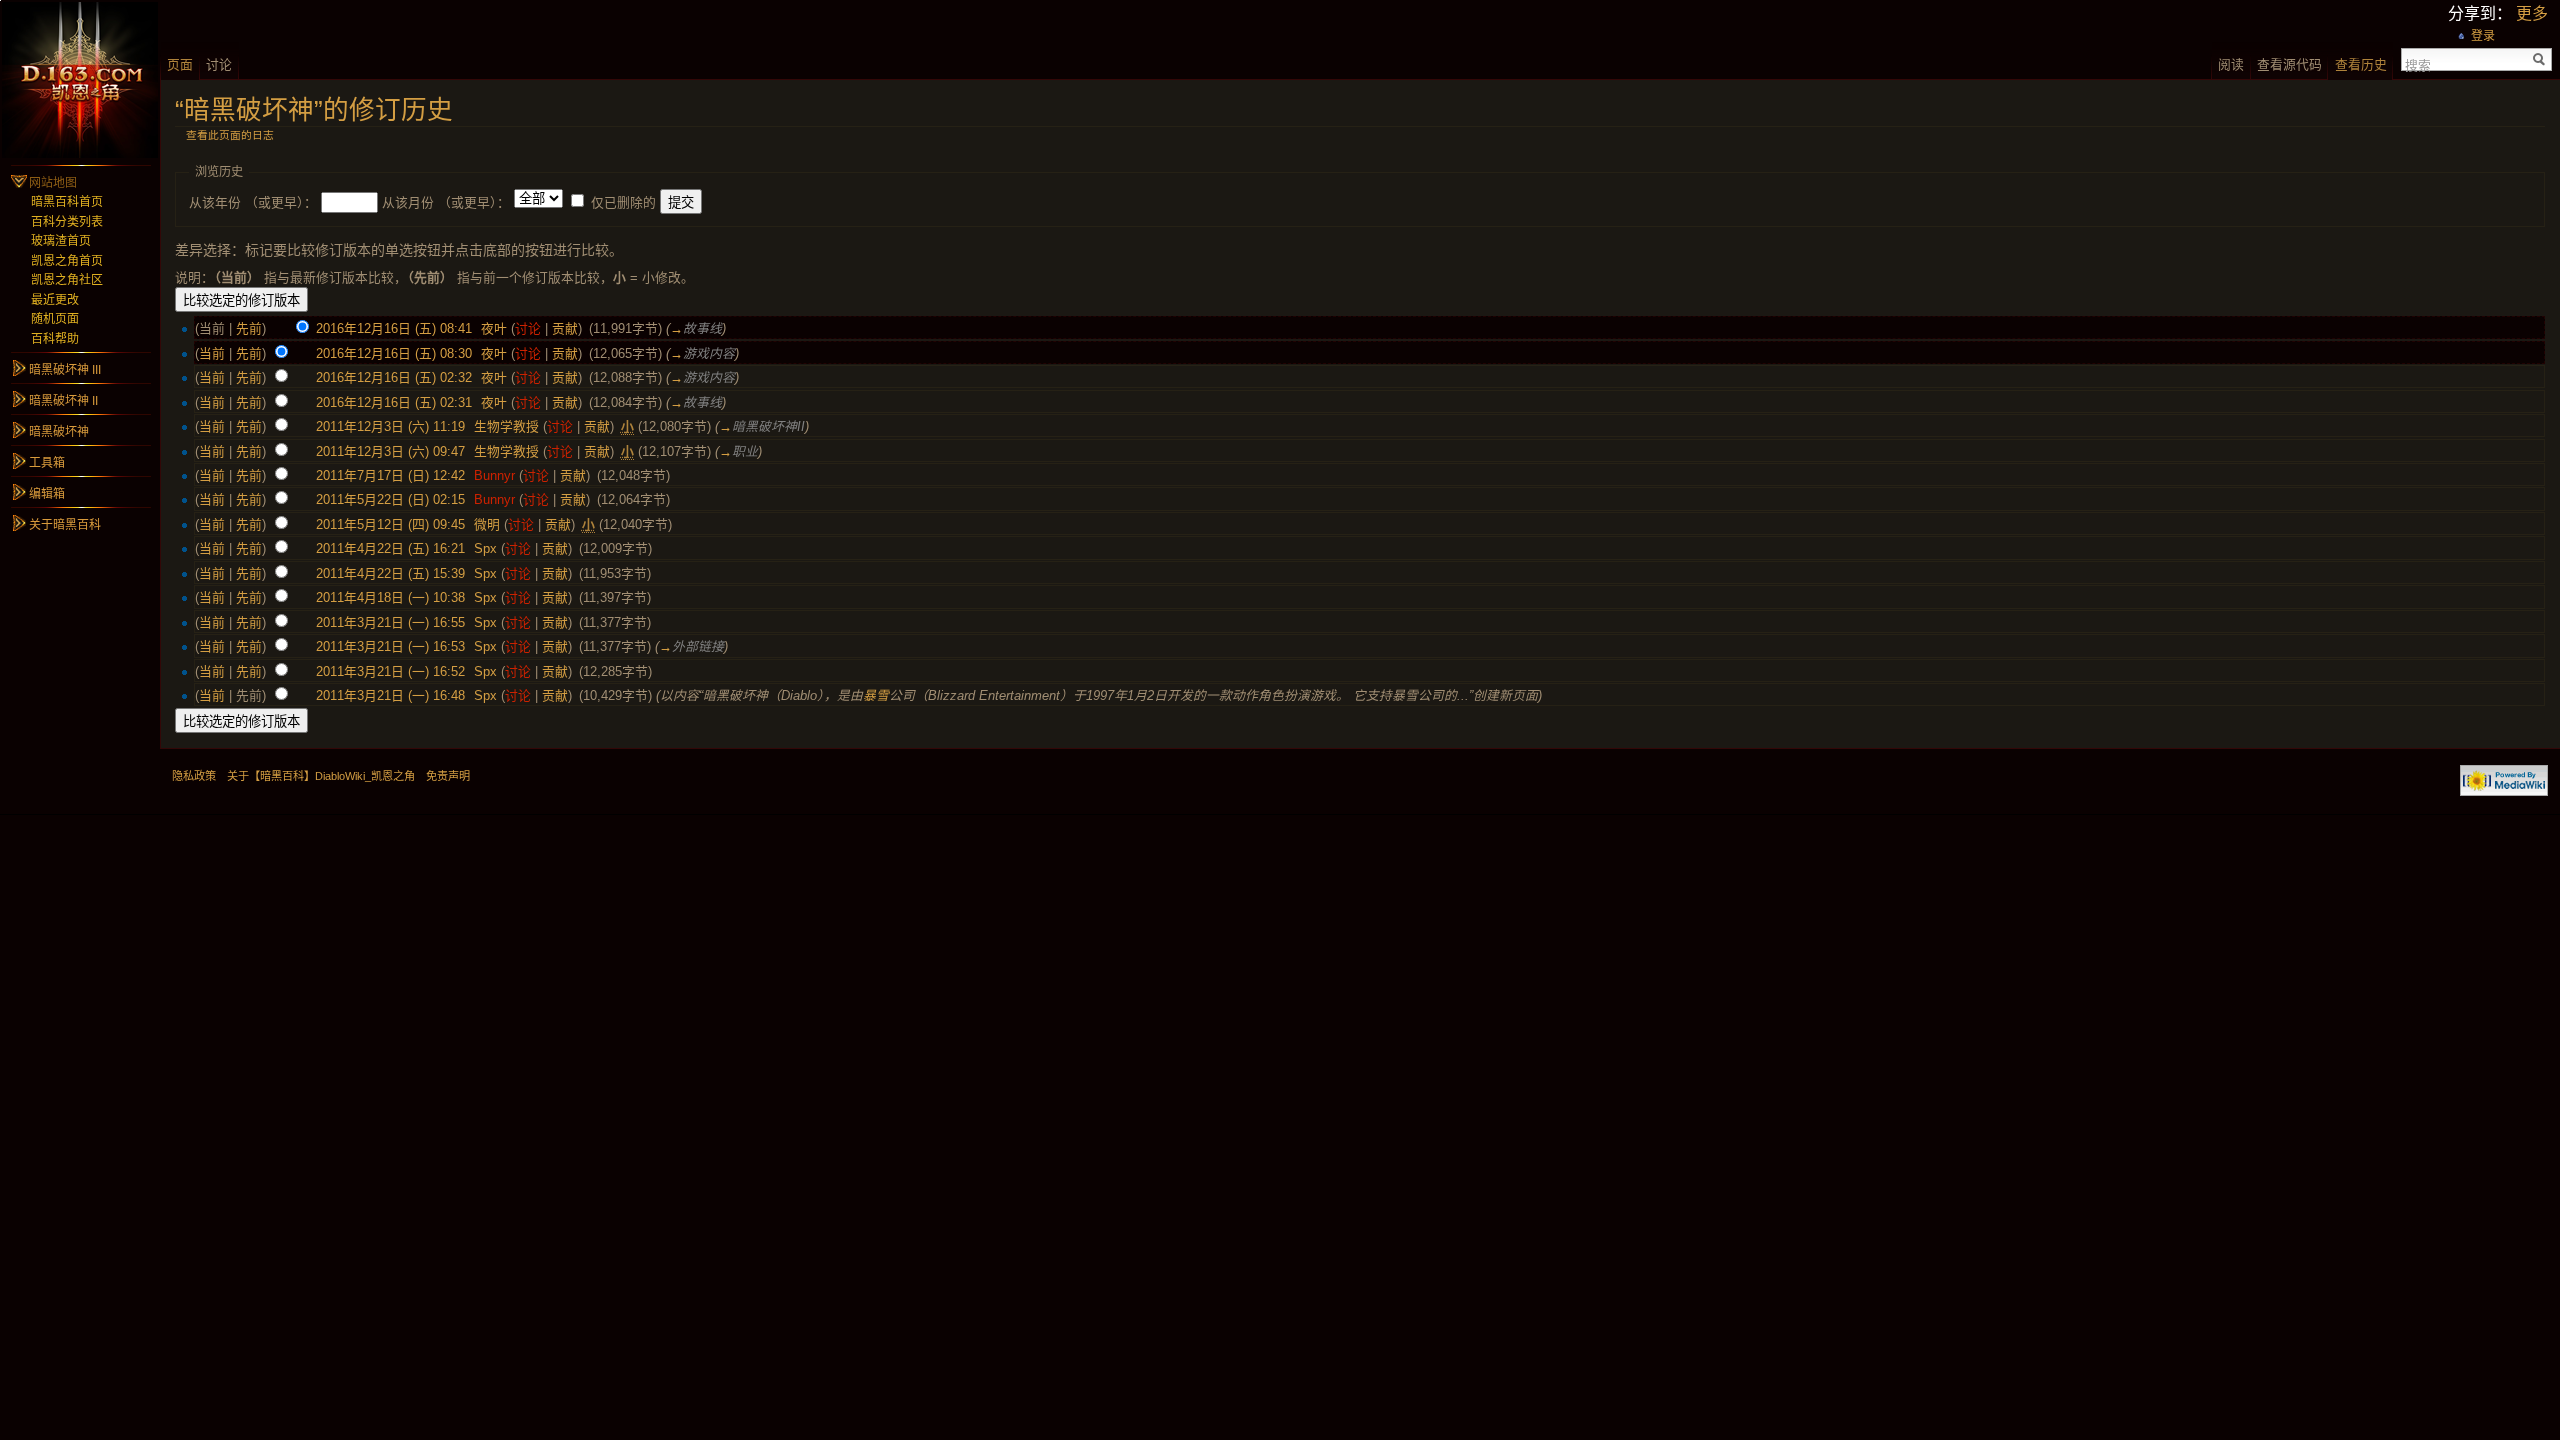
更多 (2532, 13)
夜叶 (494, 328)
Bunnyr (494, 475)
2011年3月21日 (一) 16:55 (390, 622)
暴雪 (876, 695)
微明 (487, 524)
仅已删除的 (623, 202)
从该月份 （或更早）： (446, 202)
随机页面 (55, 319)
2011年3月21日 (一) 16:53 (390, 646)
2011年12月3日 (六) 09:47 (390, 451)
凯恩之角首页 (67, 261)
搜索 (2418, 64)
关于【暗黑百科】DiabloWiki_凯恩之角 (321, 776)
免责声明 (448, 776)
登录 (2483, 36)
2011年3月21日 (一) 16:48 (390, 695)
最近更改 (55, 300)
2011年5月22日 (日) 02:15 (390, 499)
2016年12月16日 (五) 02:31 (394, 402)
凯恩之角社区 (67, 280)
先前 (249, 328)
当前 (212, 353)
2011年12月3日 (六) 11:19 (390, 426)
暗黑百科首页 (67, 202)
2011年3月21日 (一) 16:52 (390, 671)
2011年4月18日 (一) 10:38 (390, 597)
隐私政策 (194, 776)
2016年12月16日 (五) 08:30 (394, 353)
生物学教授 (506, 426)
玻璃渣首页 (61, 241)
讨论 (528, 328)
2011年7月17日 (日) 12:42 (390, 475)
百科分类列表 (67, 222)
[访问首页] (80, 80)
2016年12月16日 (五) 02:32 (394, 377)
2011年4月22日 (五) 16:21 (390, 548)
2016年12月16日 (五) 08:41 (394, 328)
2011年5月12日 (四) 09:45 (390, 524)
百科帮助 (55, 339)
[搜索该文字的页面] (2539, 59)
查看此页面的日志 (230, 135)
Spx (485, 548)
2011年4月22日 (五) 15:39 (390, 573)
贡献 (565, 328)
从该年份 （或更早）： (253, 202)
